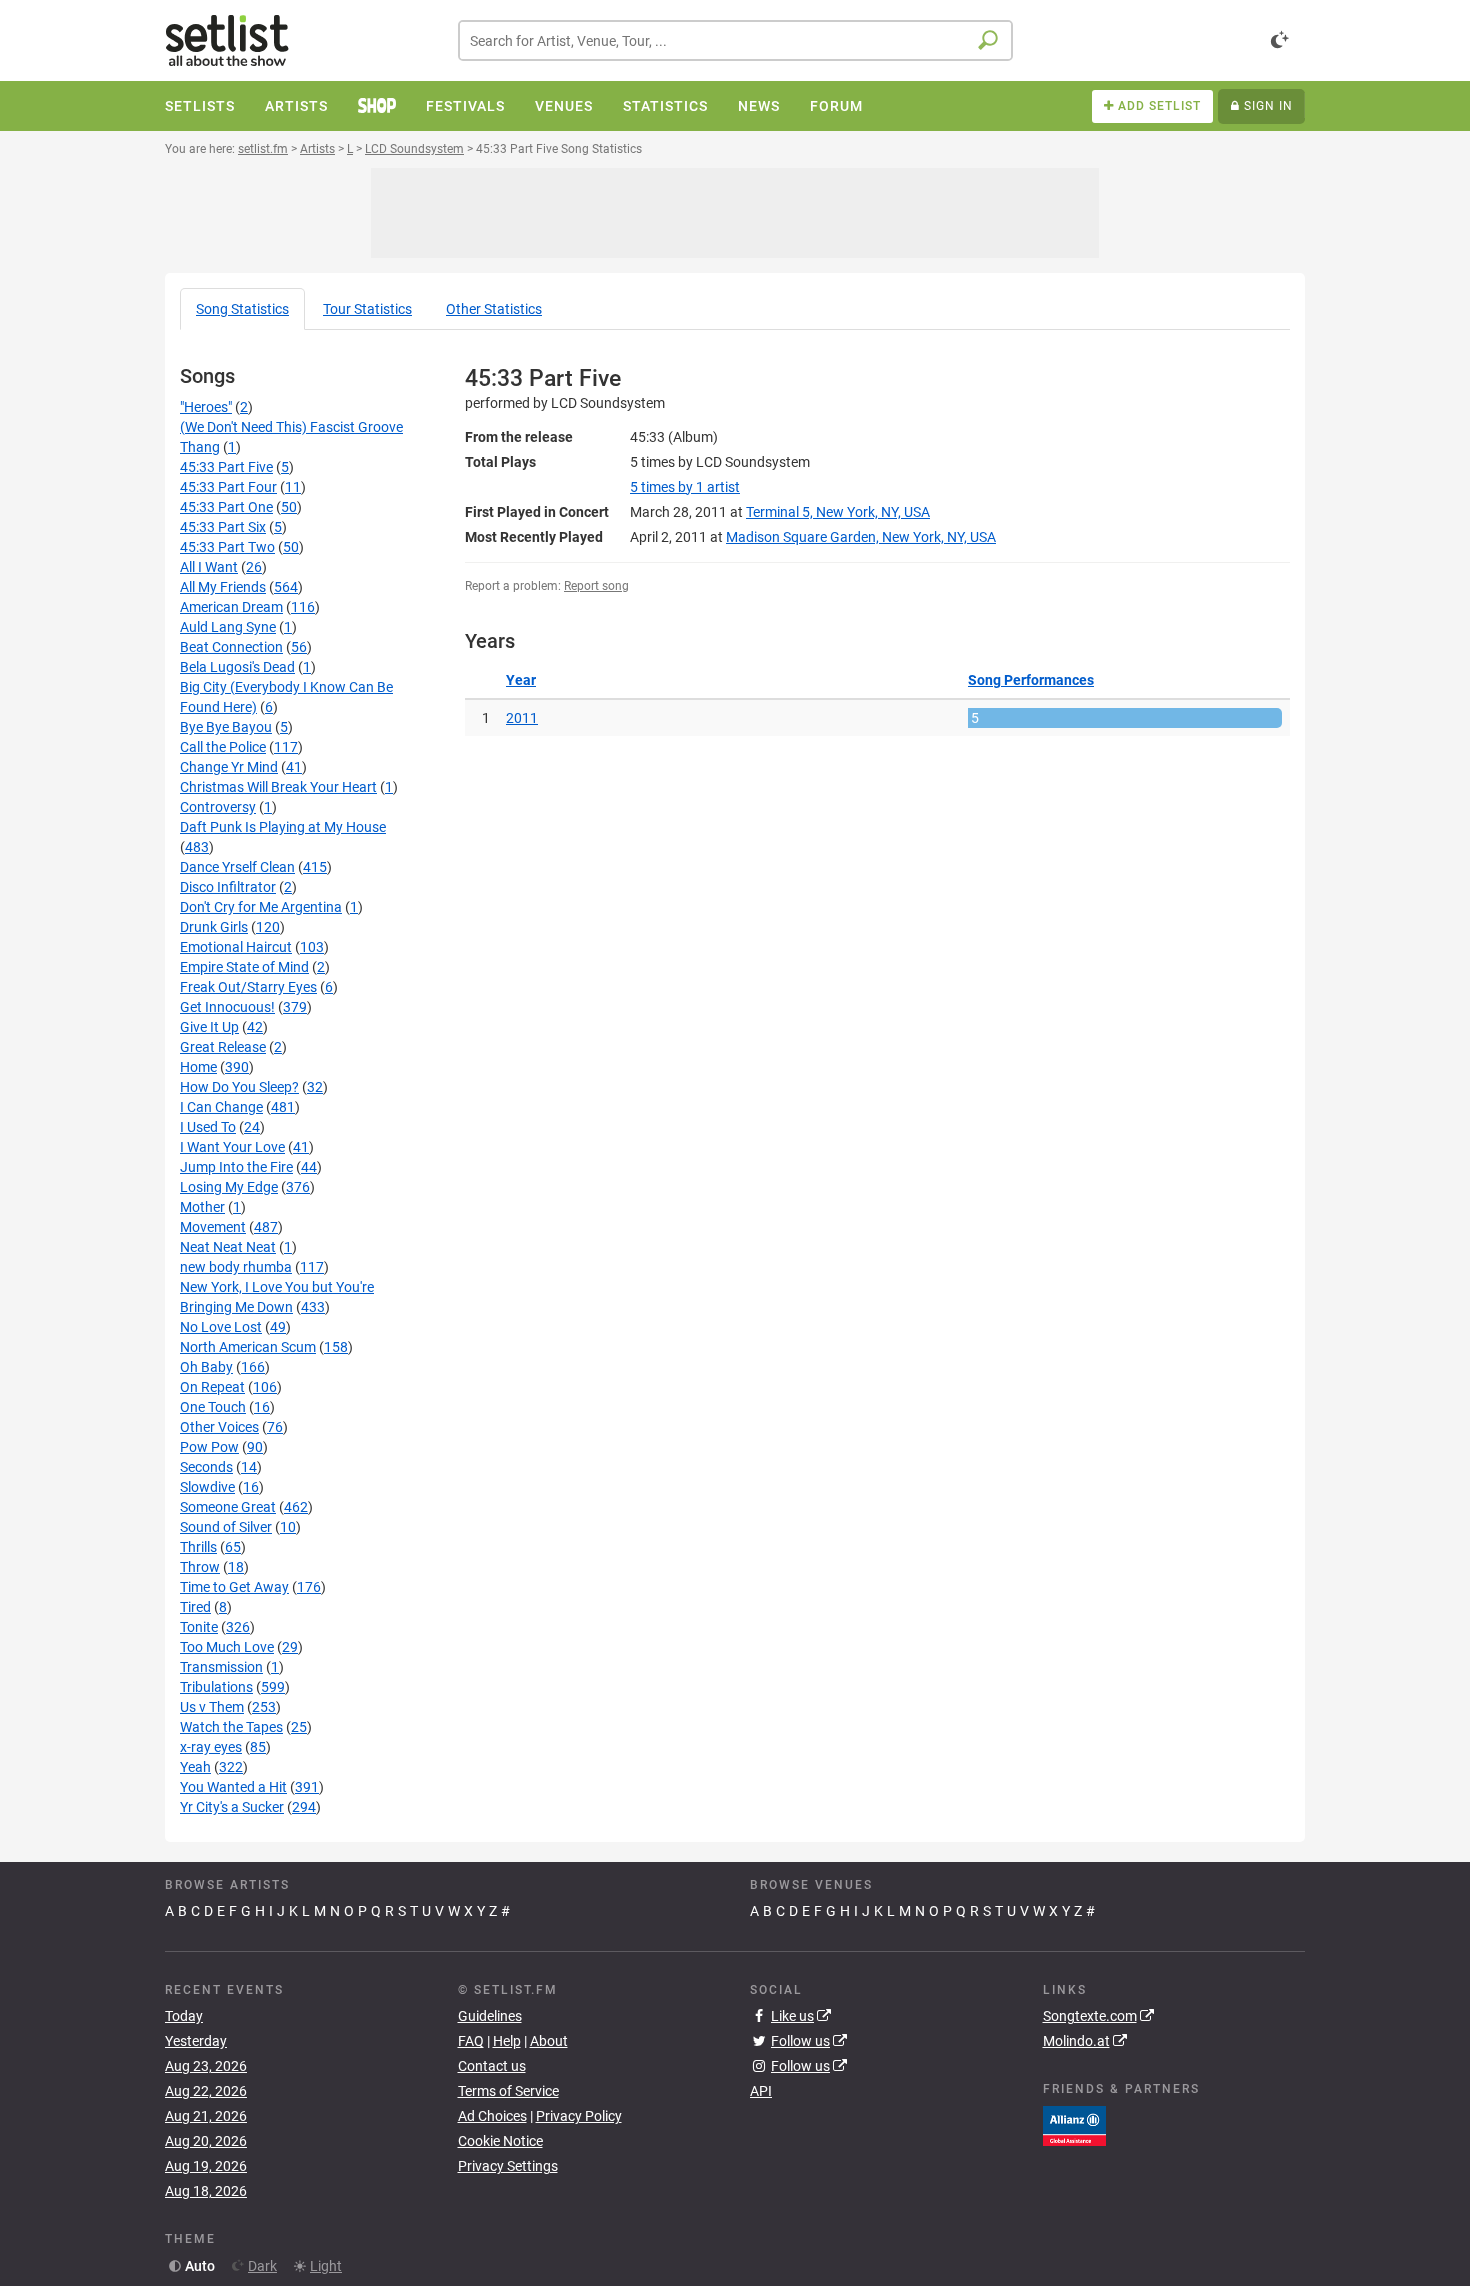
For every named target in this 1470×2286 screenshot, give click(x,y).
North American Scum (248, 1347)
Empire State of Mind (244, 967)
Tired (195, 1607)
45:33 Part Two (227, 547)
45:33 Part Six (223, 527)
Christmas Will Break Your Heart (278, 787)
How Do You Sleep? (239, 1087)
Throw (200, 1567)
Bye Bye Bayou (226, 727)
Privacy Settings (508, 2166)
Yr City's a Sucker (232, 1807)
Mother (202, 1207)
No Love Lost (221, 1327)
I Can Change (221, 1107)
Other (494, 309)
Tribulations (216, 1687)
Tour (367, 309)
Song (242, 309)
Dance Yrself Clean (237, 867)
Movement (213, 1227)
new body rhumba (236, 1267)
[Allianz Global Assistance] (1074, 2124)
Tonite (199, 1627)
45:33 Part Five (226, 467)
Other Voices (219, 1427)
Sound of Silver (226, 1527)
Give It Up (209, 1027)
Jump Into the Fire (236, 1167)
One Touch (213, 1407)
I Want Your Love (232, 1147)
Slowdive (207, 1487)
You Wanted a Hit (233, 1787)
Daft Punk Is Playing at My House (283, 827)
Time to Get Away (234, 1587)
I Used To (208, 1127)
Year (521, 680)
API (761, 2091)
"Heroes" (206, 407)
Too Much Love (227, 1647)
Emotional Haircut (236, 947)
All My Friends (223, 587)
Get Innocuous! (227, 1007)
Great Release (223, 1047)
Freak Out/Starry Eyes (248, 987)
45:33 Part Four (228, 487)
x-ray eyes (211, 1747)
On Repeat (212, 1387)
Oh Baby (206, 1367)
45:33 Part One (226, 507)
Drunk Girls (214, 927)
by (685, 487)
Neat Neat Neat (228, 1247)
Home (198, 1067)
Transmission (221, 1667)
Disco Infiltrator (228, 887)
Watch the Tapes (231, 1727)
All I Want (209, 567)
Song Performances (1031, 680)
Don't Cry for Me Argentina (261, 907)
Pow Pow (209, 1447)
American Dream (231, 607)
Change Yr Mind (229, 767)
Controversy (218, 807)
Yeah (195, 1767)
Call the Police (223, 747)
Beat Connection (231, 647)
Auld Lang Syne (228, 627)
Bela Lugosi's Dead (237, 667)
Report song (596, 586)
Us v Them (212, 1707)
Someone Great (228, 1507)
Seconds (206, 1467)
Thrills (198, 1547)
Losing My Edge (229, 1187)
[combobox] (735, 40)
